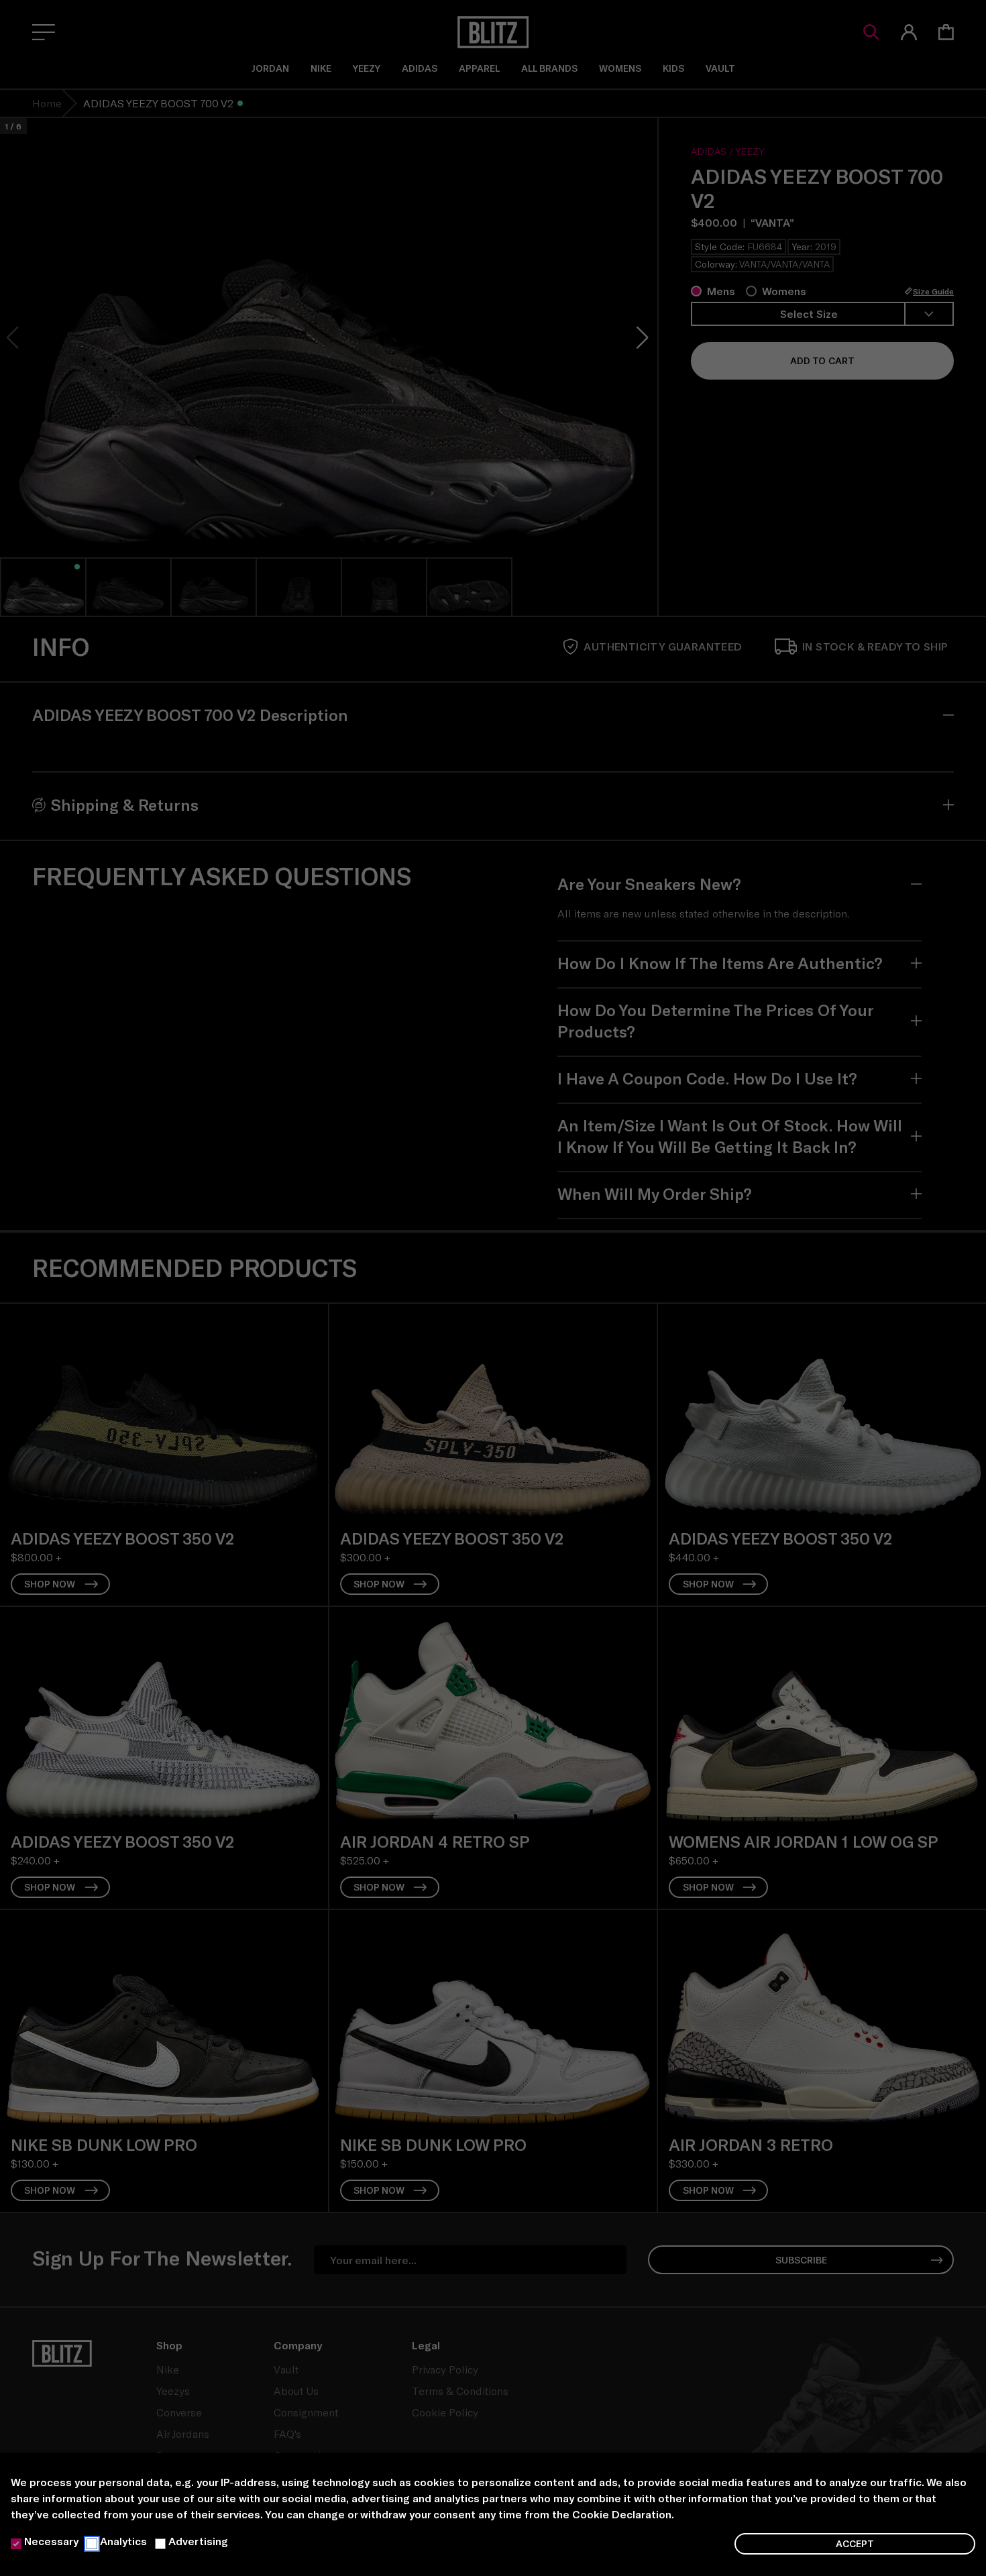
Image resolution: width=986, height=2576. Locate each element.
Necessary (51, 2541)
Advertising (198, 2541)
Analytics (123, 2541)
